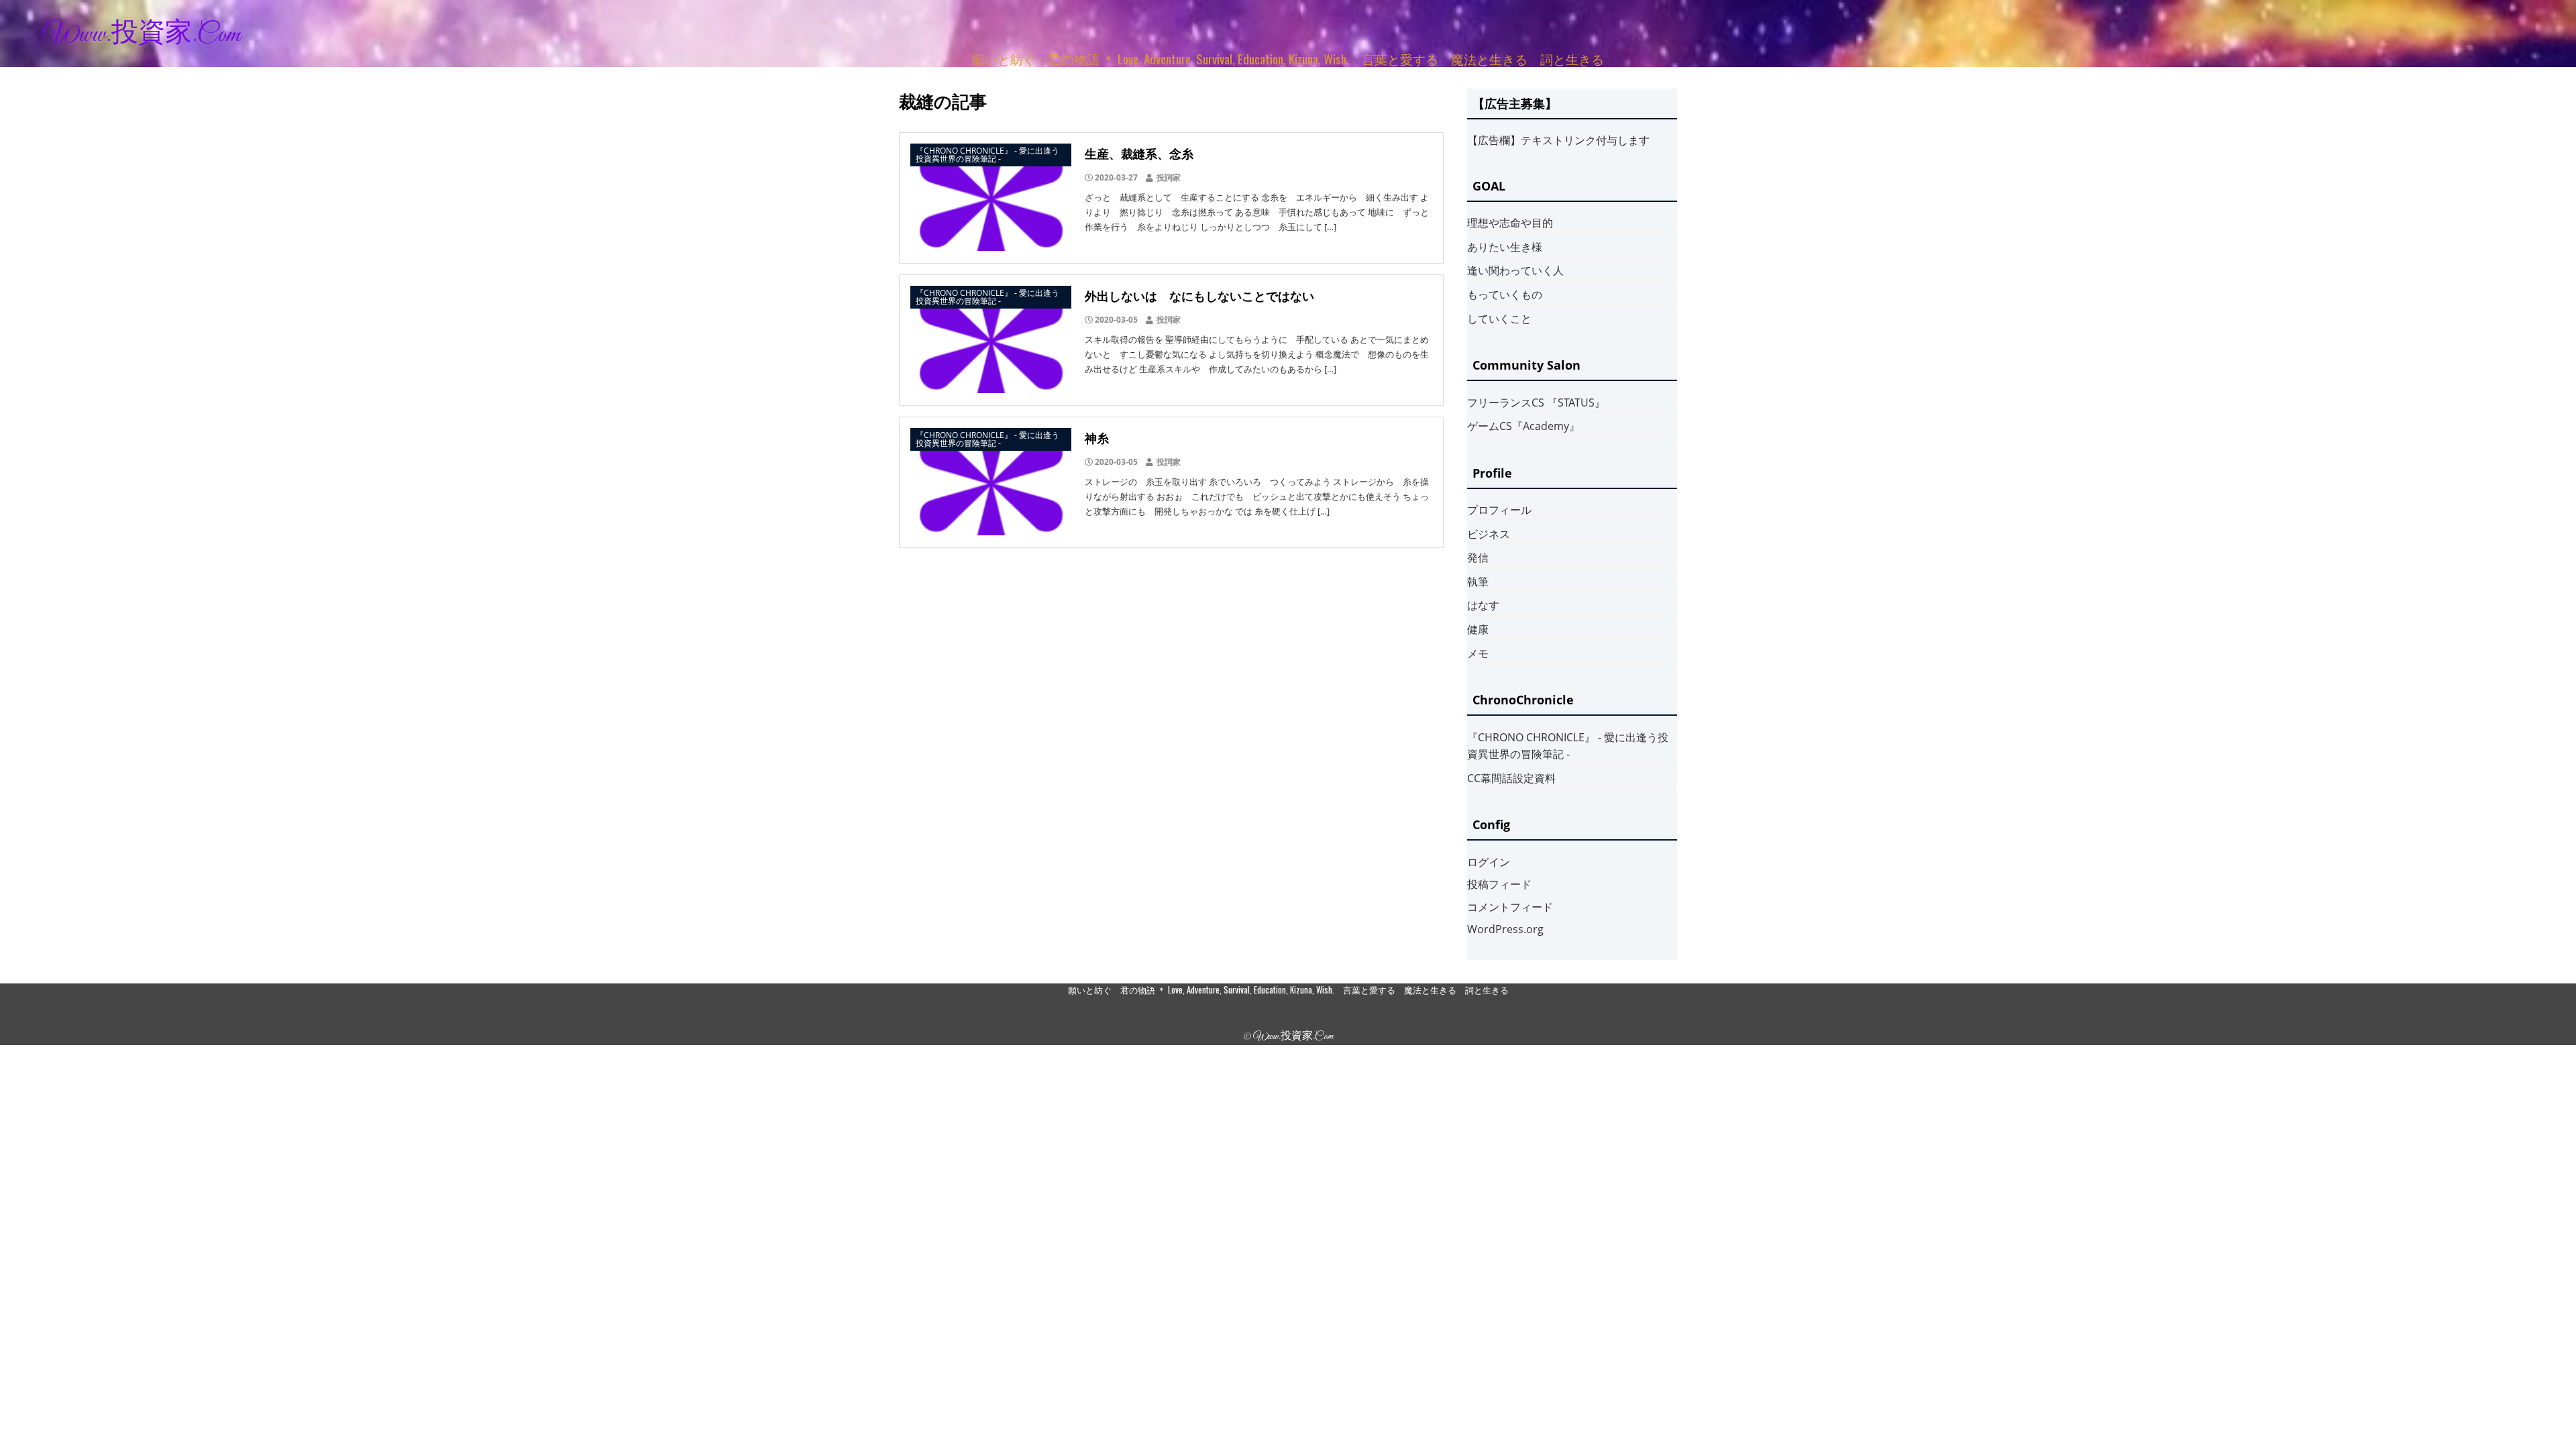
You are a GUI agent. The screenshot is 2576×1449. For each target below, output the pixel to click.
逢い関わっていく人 (1515, 270)
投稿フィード (1499, 884)
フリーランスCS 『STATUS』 (1536, 402)
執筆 (1478, 582)
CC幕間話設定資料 (1511, 778)
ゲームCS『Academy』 (1523, 426)
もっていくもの (1505, 294)
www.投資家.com (142, 35)
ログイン (1489, 862)
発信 (1478, 557)
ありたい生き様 (1505, 247)
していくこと (1499, 319)
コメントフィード (1510, 907)
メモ (1478, 653)
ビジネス (1489, 534)
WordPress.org (1505, 929)
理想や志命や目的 (1510, 223)
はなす (1483, 605)
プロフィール (1499, 510)
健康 (1478, 629)
